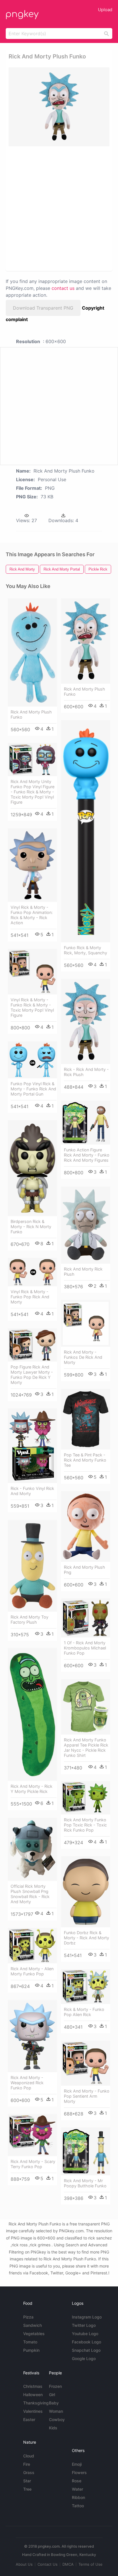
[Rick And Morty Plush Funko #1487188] (32, 652)
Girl (52, 2395)
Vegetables (34, 2334)
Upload (105, 10)
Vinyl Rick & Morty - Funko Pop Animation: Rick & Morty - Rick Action (32, 915)
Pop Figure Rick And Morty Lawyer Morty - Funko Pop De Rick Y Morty (32, 1375)
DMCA (68, 2564)
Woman (56, 2411)
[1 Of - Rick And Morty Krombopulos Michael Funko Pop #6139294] (86, 1618)
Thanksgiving (36, 2403)
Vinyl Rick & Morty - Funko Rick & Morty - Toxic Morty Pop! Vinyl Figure (32, 1007)
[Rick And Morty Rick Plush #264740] (86, 1225)
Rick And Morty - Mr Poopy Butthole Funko (85, 2183)
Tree (27, 2489)
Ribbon (78, 2497)
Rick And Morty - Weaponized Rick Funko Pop (27, 2083)
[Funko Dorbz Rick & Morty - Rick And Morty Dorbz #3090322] (86, 1892)
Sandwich (33, 2325)
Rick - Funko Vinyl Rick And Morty (32, 1491)
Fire (27, 2464)
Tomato (30, 2342)
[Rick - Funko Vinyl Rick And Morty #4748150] (32, 1446)
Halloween (33, 2395)
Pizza (28, 2317)
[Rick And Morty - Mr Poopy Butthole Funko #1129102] (86, 2151)
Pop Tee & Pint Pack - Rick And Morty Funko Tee (85, 1460)
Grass (29, 2472)
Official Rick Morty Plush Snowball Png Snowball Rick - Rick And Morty (30, 1894)
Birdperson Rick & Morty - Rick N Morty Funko (31, 1227)
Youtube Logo (85, 2334)
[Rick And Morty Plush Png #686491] (86, 1526)
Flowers (79, 2472)
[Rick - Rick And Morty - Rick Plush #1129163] (86, 1021)
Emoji (77, 2464)
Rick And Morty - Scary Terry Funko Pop (33, 2164)
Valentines (33, 2411)
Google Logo (84, 2358)
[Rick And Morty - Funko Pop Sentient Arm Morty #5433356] (86, 2063)
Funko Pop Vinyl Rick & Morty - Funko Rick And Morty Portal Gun (33, 1089)
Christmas (33, 2386)
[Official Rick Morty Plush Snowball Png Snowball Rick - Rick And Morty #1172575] (32, 1849)
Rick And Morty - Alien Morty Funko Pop (32, 1971)
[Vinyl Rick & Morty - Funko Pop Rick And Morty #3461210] (32, 1272)
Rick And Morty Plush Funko (31, 714)
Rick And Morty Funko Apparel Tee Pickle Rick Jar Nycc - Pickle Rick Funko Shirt (86, 1748)
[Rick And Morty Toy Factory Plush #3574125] (32, 1566)
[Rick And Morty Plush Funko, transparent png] (59, 107)
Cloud (29, 2456)
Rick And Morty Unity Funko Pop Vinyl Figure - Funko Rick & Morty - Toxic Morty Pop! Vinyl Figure (33, 792)
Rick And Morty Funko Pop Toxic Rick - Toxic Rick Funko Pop (85, 1825)
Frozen (55, 2386)
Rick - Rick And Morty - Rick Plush (86, 1072)
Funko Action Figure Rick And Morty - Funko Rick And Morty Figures (87, 1155)
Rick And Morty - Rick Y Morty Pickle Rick (32, 1789)
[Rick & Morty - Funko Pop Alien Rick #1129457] (86, 1987)
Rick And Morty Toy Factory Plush (29, 1620)
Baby (54, 2403)
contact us (63, 288)
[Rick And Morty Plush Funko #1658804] (86, 641)
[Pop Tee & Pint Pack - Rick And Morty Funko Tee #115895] (86, 1419)
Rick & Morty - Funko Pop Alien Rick (84, 2012)
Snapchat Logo (86, 2350)
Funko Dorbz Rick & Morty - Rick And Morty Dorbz (86, 1938)
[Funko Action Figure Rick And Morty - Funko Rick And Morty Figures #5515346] (86, 1123)
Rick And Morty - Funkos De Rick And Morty (83, 1357)
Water (77, 2489)
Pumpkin (31, 2350)
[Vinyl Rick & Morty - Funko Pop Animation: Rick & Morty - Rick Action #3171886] (32, 865)
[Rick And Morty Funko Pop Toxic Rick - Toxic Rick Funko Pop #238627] (86, 1798)
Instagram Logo (87, 2317)
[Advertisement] (59, 208)
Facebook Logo (86, 2342)
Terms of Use (91, 2564)
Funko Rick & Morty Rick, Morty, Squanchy (85, 950)
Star (27, 2481)
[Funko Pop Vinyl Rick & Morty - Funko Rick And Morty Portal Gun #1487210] (32, 1060)
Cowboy (57, 2419)
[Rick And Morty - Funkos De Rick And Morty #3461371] (86, 1323)
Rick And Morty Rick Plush (83, 1272)
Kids (53, 2428)
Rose (77, 2481)
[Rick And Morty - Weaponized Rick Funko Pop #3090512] (32, 2036)
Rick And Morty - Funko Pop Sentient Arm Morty (87, 2096)
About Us (24, 2564)
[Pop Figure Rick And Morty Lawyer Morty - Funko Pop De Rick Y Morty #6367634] (32, 1345)
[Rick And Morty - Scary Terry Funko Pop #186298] (32, 2135)
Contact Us (48, 2564)
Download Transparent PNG (43, 308)
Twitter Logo (84, 2325)
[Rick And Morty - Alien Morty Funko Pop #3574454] (32, 1946)
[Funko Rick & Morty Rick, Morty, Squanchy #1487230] (86, 831)
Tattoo (78, 2506)
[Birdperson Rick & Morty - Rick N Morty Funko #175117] (32, 1168)
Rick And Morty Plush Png (84, 1570)
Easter (29, 2419)
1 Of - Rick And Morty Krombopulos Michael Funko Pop (85, 1648)
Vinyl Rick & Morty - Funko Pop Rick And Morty (30, 1297)
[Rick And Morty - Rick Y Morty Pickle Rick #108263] (32, 1714)
